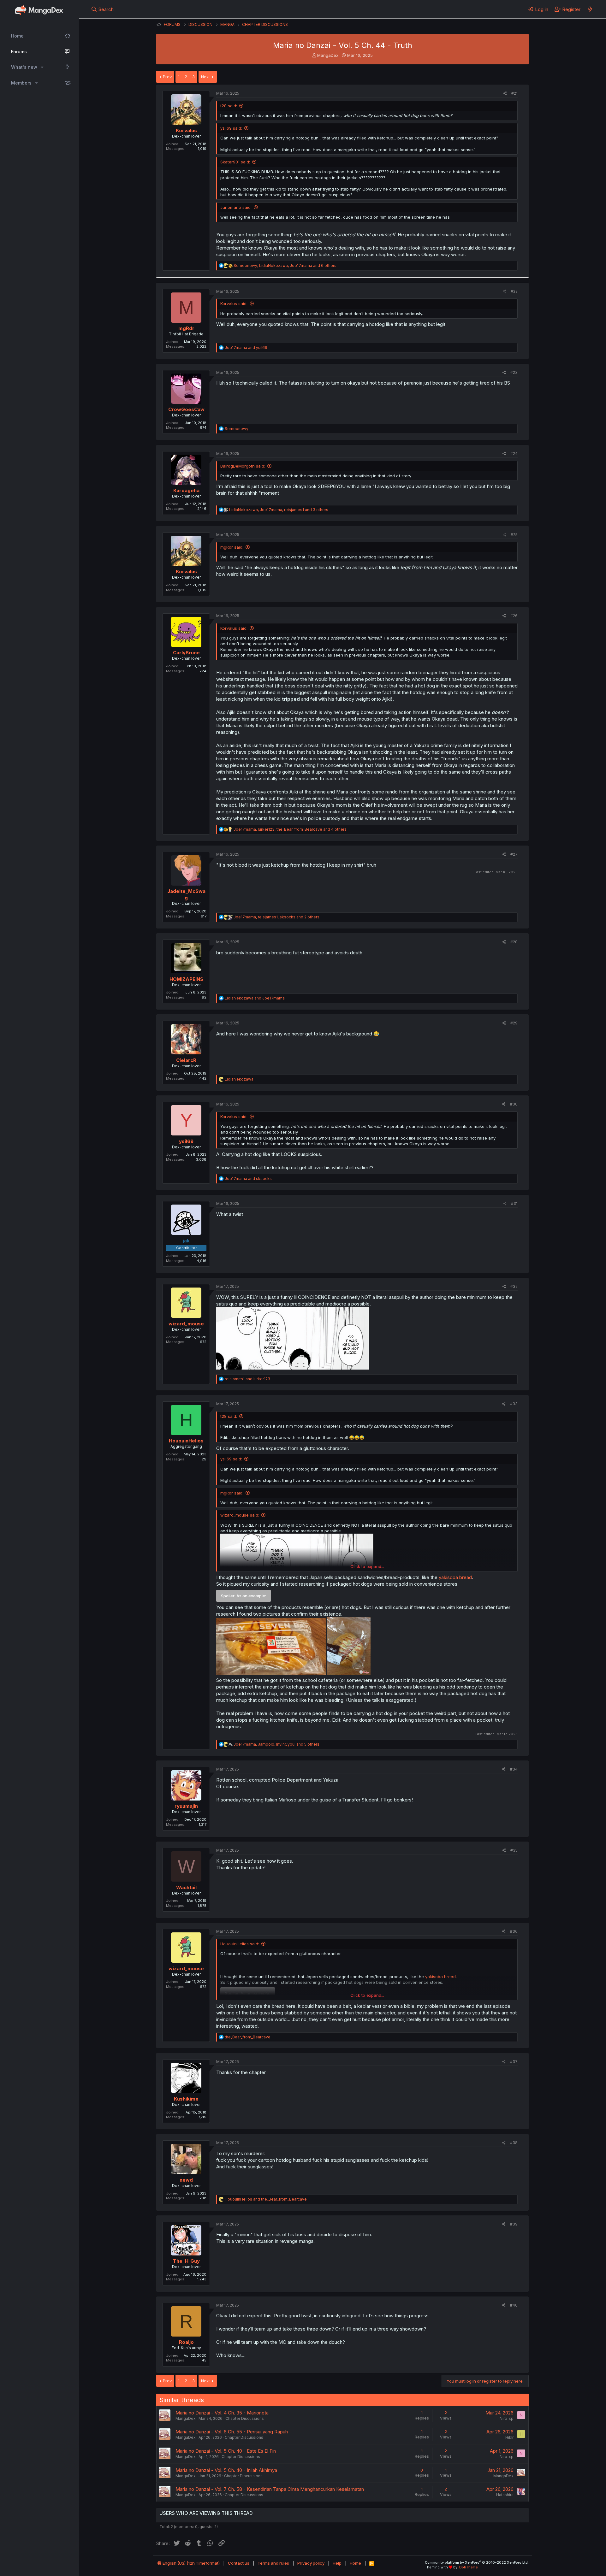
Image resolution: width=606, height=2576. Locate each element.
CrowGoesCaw (186, 409)
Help (337, 2563)
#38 (514, 2143)
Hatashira (505, 2495)
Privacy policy (311, 2563)
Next (205, 77)
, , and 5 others (276, 1744)
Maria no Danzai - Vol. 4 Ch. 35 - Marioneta (222, 2413)
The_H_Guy (186, 2261)
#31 (514, 1203)
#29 (514, 1023)
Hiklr (509, 2437)
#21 (514, 93)
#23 (514, 372)
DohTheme (469, 2567)
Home (17, 36)
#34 (514, 1769)
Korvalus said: (234, 304)
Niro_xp (507, 2418)
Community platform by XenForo (477, 2562)
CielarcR (186, 1060)
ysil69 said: (231, 128)
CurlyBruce (186, 653)
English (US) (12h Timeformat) (191, 2563)
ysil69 (186, 1141)
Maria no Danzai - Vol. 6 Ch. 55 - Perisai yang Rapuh (232, 2432)
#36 (514, 1931)
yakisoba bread (455, 1577)
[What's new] (590, 9)
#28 (514, 942)
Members (21, 83)
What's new (24, 67)
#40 (514, 2305)
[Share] (505, 94)
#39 (514, 2224)
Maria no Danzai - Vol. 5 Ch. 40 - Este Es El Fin (226, 2451)
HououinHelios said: (240, 1944)
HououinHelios (186, 1441)
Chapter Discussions (245, 2418)
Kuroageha (186, 490)
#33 (514, 1404)
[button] (42, 67)
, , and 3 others (279, 510)
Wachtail (186, 1887)
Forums (19, 52)
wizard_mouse (186, 1324)
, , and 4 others (290, 829)
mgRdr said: (232, 547)
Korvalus (186, 130)
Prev (167, 77)
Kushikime (186, 2099)
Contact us (239, 2563)
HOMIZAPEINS (186, 979)
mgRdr (186, 328)
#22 (514, 291)
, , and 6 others (285, 265)
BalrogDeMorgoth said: (243, 466)
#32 (514, 1286)
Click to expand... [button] (367, 1566)
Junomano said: (236, 207)
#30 (514, 1104)
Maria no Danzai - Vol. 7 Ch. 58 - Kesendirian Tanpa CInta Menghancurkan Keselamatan (270, 2489)
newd (186, 2180)
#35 (514, 1850)
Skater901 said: (235, 162)
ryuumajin (186, 1806)
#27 (514, 854)
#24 (514, 454)
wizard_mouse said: (240, 1515)
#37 (514, 2062)
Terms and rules (273, 2563)
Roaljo (186, 2342)
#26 (514, 616)
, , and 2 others (276, 917)
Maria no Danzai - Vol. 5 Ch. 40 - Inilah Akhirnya (226, 2470)
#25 (514, 535)
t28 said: (229, 106)
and (246, 348)
